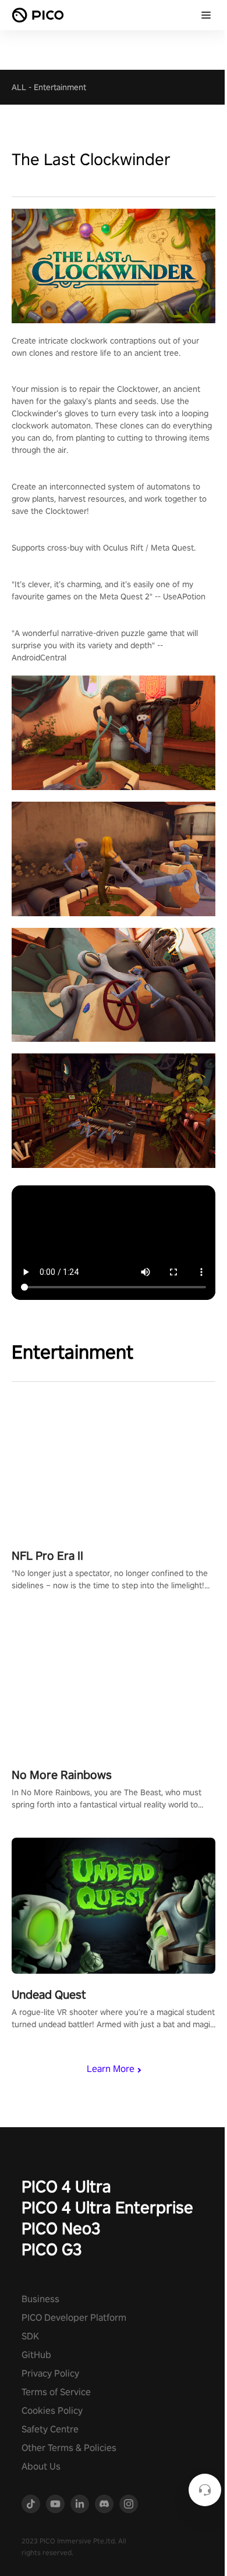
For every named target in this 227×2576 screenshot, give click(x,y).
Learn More (111, 2069)
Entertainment (60, 87)
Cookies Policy (52, 2411)
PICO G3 (52, 2249)
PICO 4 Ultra (66, 2186)
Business (40, 2299)
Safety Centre (50, 2429)
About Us (41, 2466)
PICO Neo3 (61, 2228)
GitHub (36, 2355)
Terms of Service (56, 2392)
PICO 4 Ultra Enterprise (107, 2207)
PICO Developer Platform (74, 2318)
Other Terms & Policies (69, 2448)
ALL (19, 87)
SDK (30, 2336)
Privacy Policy (50, 2373)
